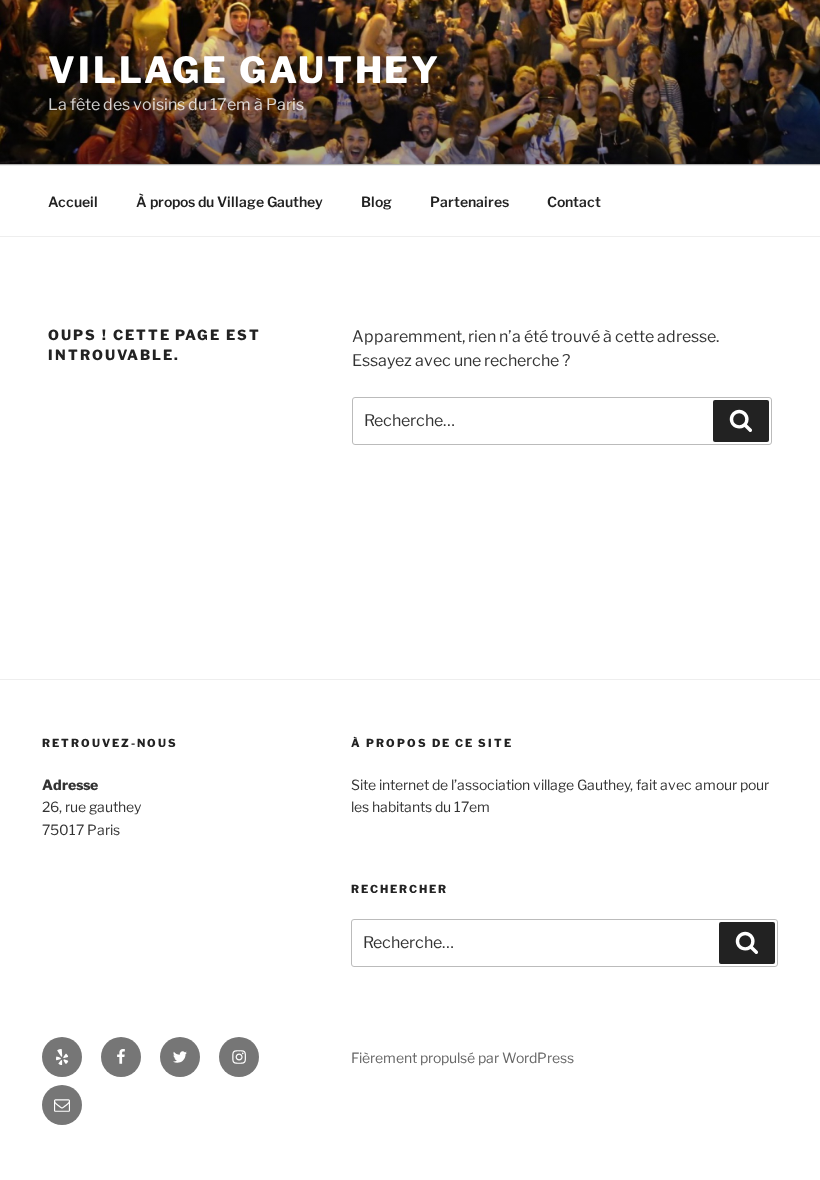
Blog (376, 201)
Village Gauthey (244, 70)
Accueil (73, 201)
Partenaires (469, 201)
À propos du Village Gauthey (229, 201)
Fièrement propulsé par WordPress (462, 1057)
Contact (574, 201)
